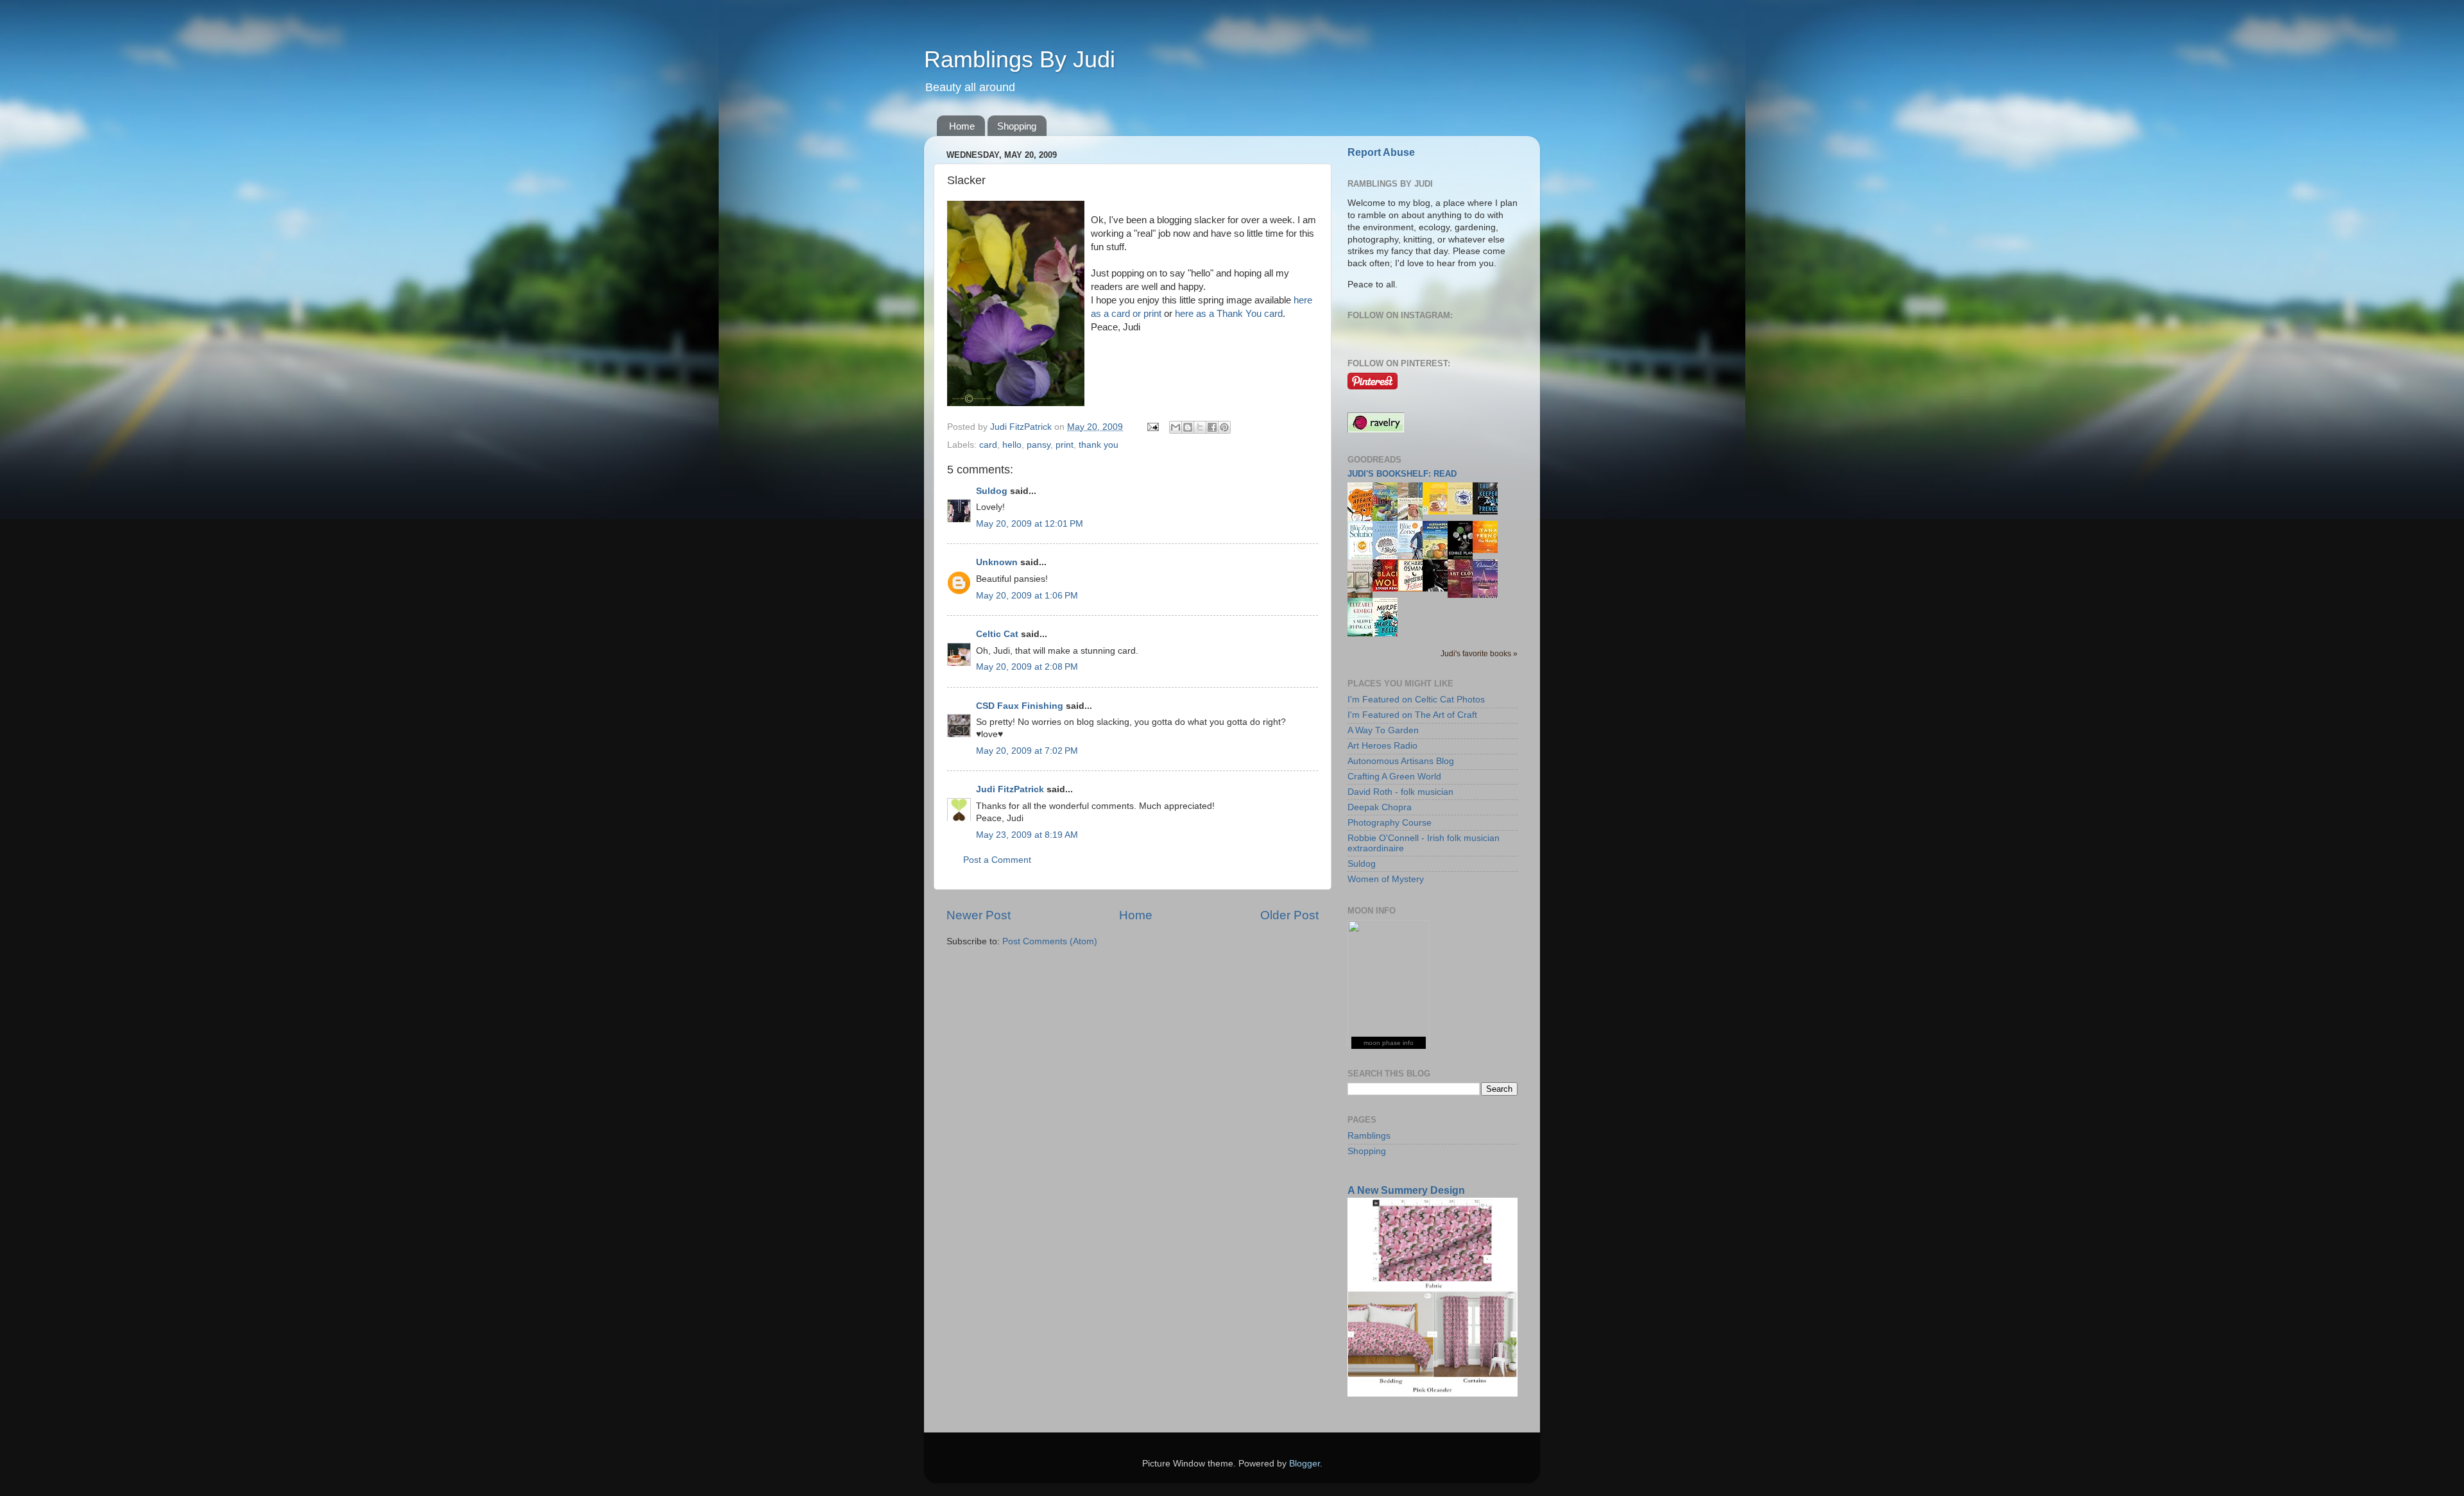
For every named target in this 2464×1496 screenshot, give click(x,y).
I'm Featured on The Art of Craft (1412, 715)
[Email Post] (1152, 427)
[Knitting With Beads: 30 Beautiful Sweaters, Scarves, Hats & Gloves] (1414, 517)
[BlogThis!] (1188, 427)
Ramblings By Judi (1020, 59)
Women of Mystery (1386, 879)
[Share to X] (1200, 427)
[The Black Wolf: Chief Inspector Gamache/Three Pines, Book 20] (1389, 589)
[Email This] (1176, 427)
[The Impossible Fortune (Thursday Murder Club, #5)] (1414, 589)
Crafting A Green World (1394, 777)
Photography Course (1390, 823)
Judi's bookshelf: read (1402, 474)
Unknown (997, 562)
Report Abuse (1381, 152)
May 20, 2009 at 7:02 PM (1027, 751)
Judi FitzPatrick (1010, 789)
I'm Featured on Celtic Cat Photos (1416, 700)
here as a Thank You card (1229, 314)
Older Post (1289, 915)
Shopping (1017, 126)
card (988, 445)
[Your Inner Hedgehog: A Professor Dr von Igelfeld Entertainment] (1464, 512)
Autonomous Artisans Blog (1401, 761)
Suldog (992, 491)
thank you (1099, 445)
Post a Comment (997, 860)
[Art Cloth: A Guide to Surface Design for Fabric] (1464, 595)
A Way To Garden (1383, 730)
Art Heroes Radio (1382, 746)
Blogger (1305, 1464)
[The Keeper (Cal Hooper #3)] (1489, 512)
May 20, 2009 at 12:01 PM (1030, 524)
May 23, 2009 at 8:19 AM (1027, 835)
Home (962, 126)
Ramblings (1369, 1136)
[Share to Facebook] (1212, 427)
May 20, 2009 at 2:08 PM (1027, 667)
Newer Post (979, 915)
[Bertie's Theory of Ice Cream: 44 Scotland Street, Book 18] (1439, 512)
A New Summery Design (1406, 1190)
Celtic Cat (997, 634)
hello (1012, 445)
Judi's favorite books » (1479, 654)
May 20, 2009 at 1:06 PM (1027, 596)
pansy (1039, 445)
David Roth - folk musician (1400, 792)
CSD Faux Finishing (1020, 706)
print (1065, 445)
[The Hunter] (1489, 550)
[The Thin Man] (1439, 589)
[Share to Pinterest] (1224, 427)
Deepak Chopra (1380, 807)
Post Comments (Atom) (1050, 941)
